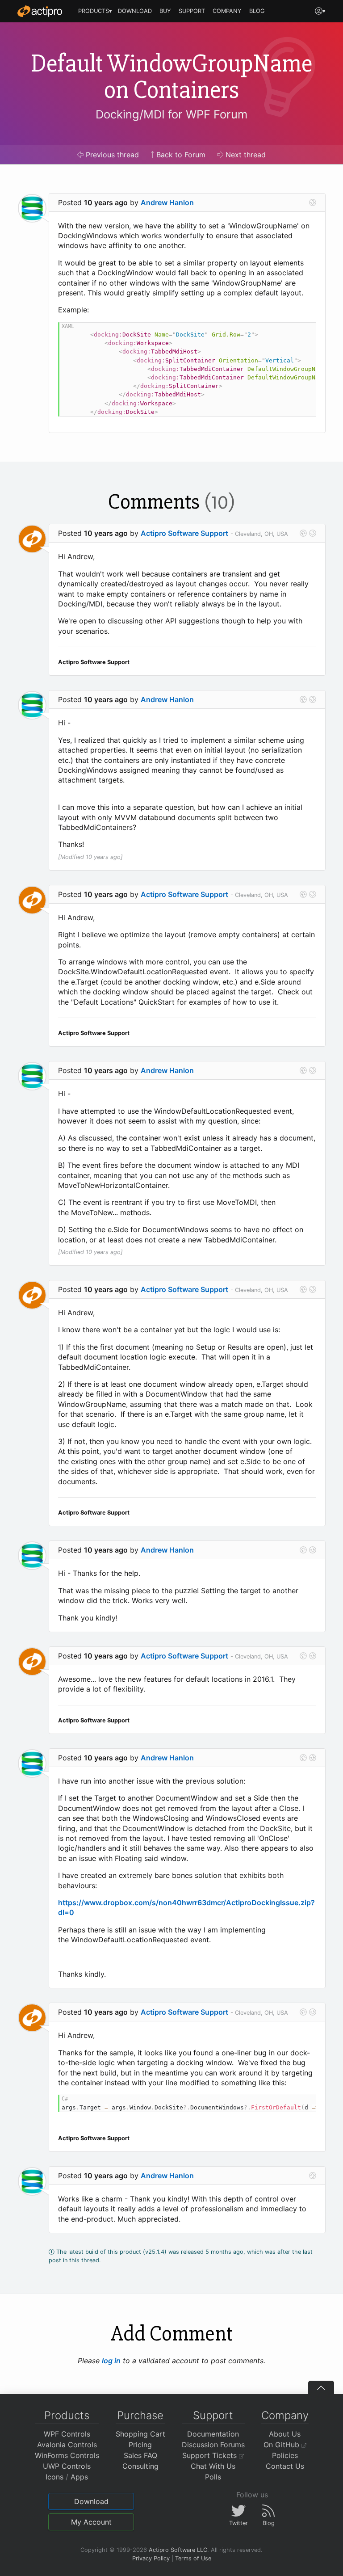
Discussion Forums (213, 2445)
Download (91, 2501)
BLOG (257, 11)
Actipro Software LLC (178, 2550)
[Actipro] (40, 11)
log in (111, 2361)
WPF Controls (67, 2434)
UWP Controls (67, 2466)
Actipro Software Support (184, 533)
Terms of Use (193, 2558)
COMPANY (227, 11)
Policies (285, 2455)
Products (67, 2415)
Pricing (140, 2445)
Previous (111, 155)
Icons (54, 2477)
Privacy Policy (151, 2558)
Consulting (140, 2466)
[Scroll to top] (321, 2387)
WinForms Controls (67, 2455)
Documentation (213, 2434)
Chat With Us (213, 2466)
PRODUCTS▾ (95, 11)
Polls (213, 2477)
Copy (305, 330)
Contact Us (285, 2466)
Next (245, 155)
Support (213, 2415)
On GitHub (282, 2445)
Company (285, 2415)
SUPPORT (192, 11)
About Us (285, 2434)
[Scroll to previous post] (303, 533)
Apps (79, 2477)
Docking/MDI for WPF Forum (171, 114)
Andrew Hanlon (167, 202)
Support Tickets (211, 2455)
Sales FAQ (140, 2455)
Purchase (140, 2415)
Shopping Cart (140, 2434)
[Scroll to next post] (313, 202)
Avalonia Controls (67, 2445)
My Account (91, 2522)
